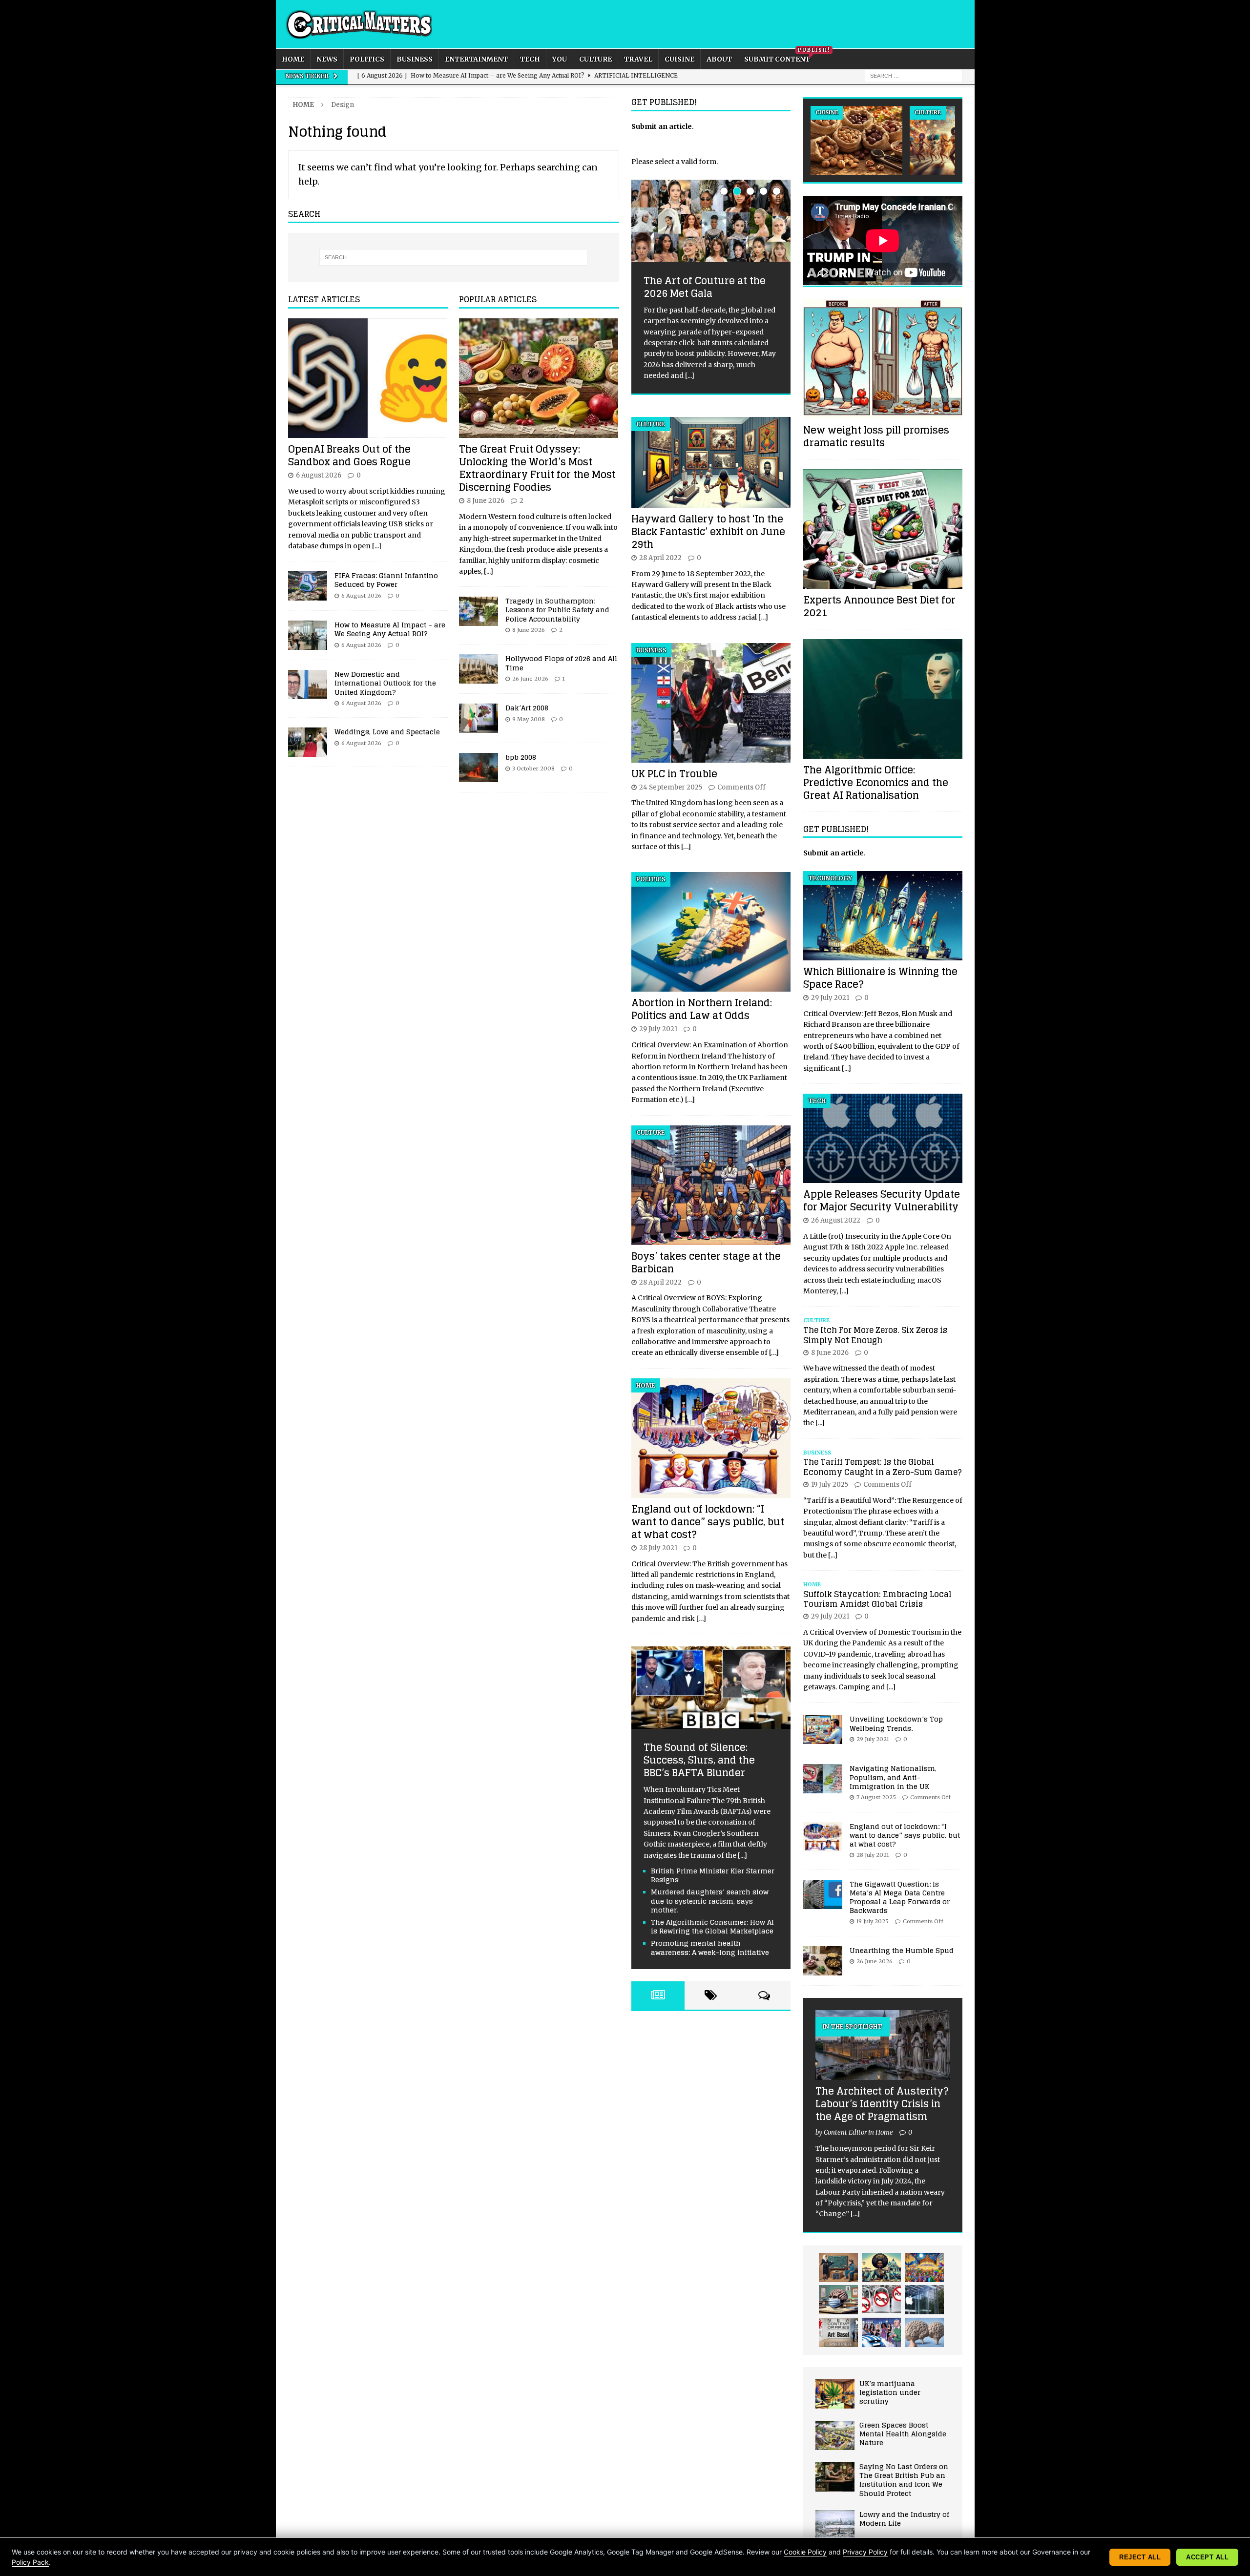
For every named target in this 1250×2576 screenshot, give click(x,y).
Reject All (1140, 2557)
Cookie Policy (805, 2552)
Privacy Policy (865, 2552)
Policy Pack (30, 2562)
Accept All (1207, 2557)
